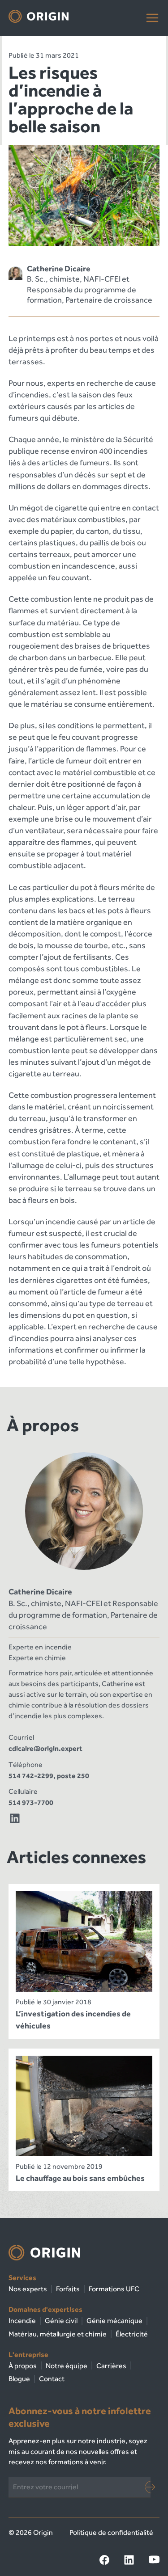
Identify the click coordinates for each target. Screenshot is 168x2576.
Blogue (19, 2379)
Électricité (132, 2334)
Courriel (21, 1737)
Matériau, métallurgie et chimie (58, 2334)
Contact (52, 2379)
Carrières (111, 2366)
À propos (23, 2366)
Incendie (22, 2321)
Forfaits (68, 2289)
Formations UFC (114, 2289)
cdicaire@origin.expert (45, 1748)
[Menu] (152, 18)
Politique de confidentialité (111, 2532)
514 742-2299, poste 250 (49, 1776)
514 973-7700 (31, 1802)
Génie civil (61, 2321)
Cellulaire (23, 1791)
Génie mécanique (114, 2321)
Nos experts (28, 2289)
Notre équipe (67, 2366)
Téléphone (26, 1764)
